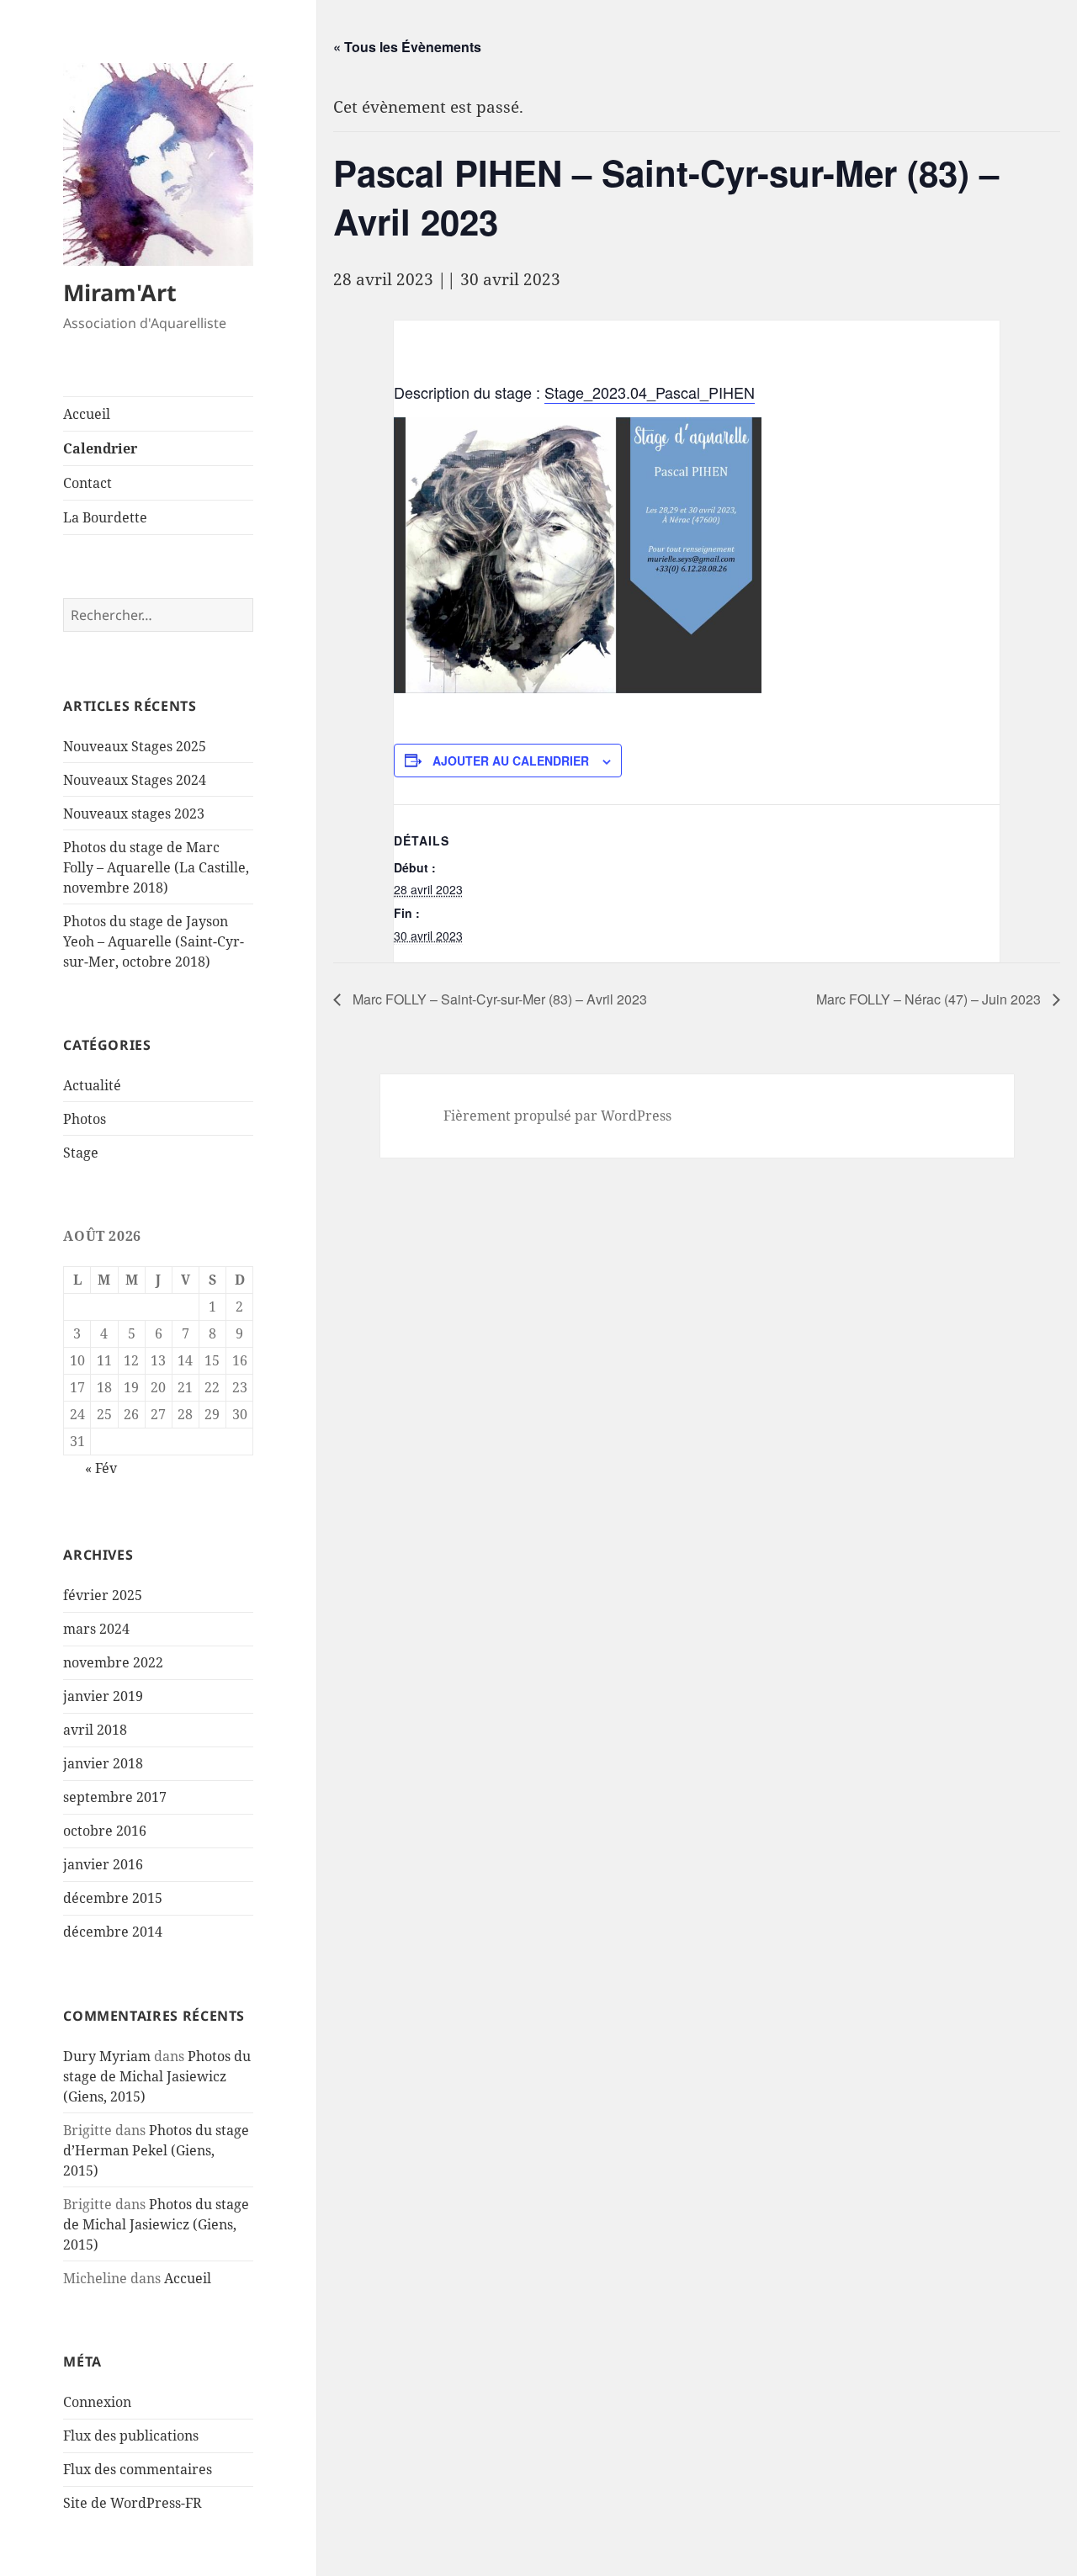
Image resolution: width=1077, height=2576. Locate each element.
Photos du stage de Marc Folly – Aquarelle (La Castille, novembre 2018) (156, 867)
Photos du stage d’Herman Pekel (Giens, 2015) (156, 2150)
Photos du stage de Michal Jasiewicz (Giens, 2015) (157, 2076)
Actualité (92, 1085)
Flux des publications (131, 2436)
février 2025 (103, 1595)
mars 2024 (96, 1629)
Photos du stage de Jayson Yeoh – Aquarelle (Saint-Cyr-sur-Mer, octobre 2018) (154, 941)
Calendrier (100, 448)
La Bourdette (105, 517)
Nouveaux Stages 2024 (135, 780)
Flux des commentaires (138, 2469)
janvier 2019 (103, 1696)
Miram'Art (120, 292)
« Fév (101, 1468)
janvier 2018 (103, 1763)
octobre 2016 (105, 1831)
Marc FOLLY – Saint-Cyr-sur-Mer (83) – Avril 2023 (498, 999)
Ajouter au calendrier (511, 761)
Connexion (97, 2402)
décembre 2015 (113, 1898)
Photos (85, 1119)
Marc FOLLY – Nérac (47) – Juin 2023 (930, 999)
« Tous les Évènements (407, 47)
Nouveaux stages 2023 (134, 814)
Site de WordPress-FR (133, 2503)
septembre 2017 (115, 1797)
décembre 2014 (113, 1932)
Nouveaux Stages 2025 (135, 746)
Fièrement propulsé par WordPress (557, 1116)
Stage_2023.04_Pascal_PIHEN (650, 392)
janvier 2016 (103, 1864)
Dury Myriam (107, 2056)
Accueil (87, 414)
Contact (88, 483)
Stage (81, 1153)
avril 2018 (95, 1730)
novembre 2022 (113, 1662)
